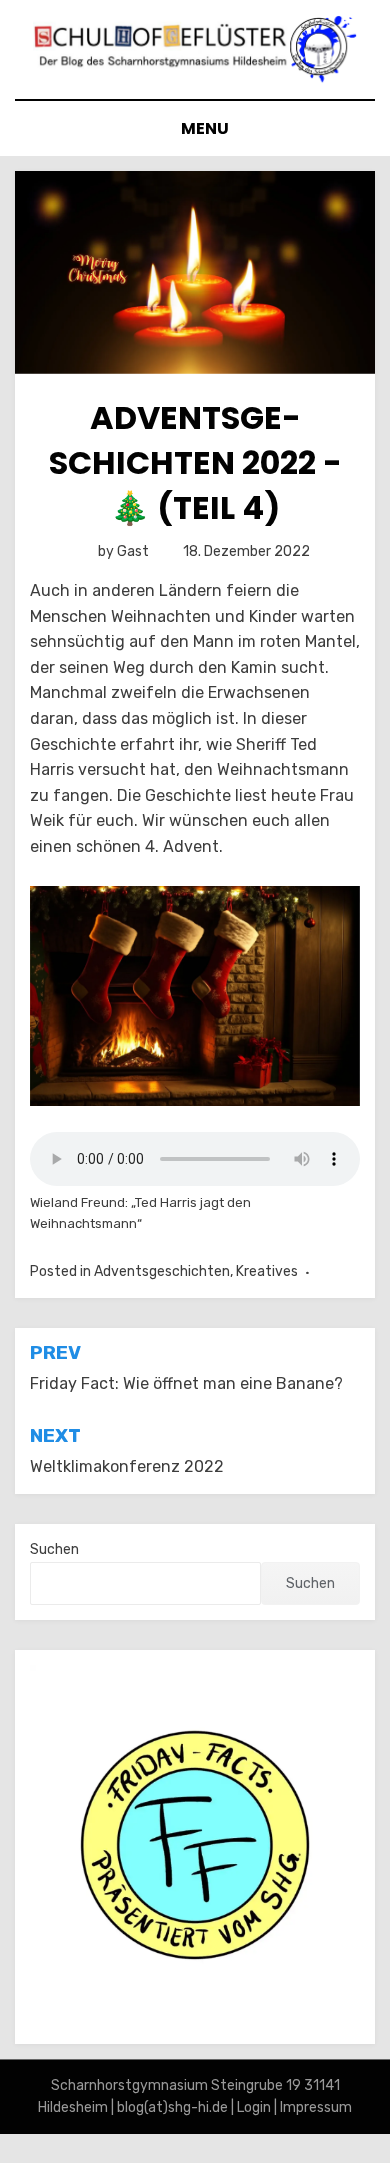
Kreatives (267, 1271)
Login (254, 2107)
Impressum (316, 2107)
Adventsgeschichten (162, 1271)
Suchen (54, 1549)
